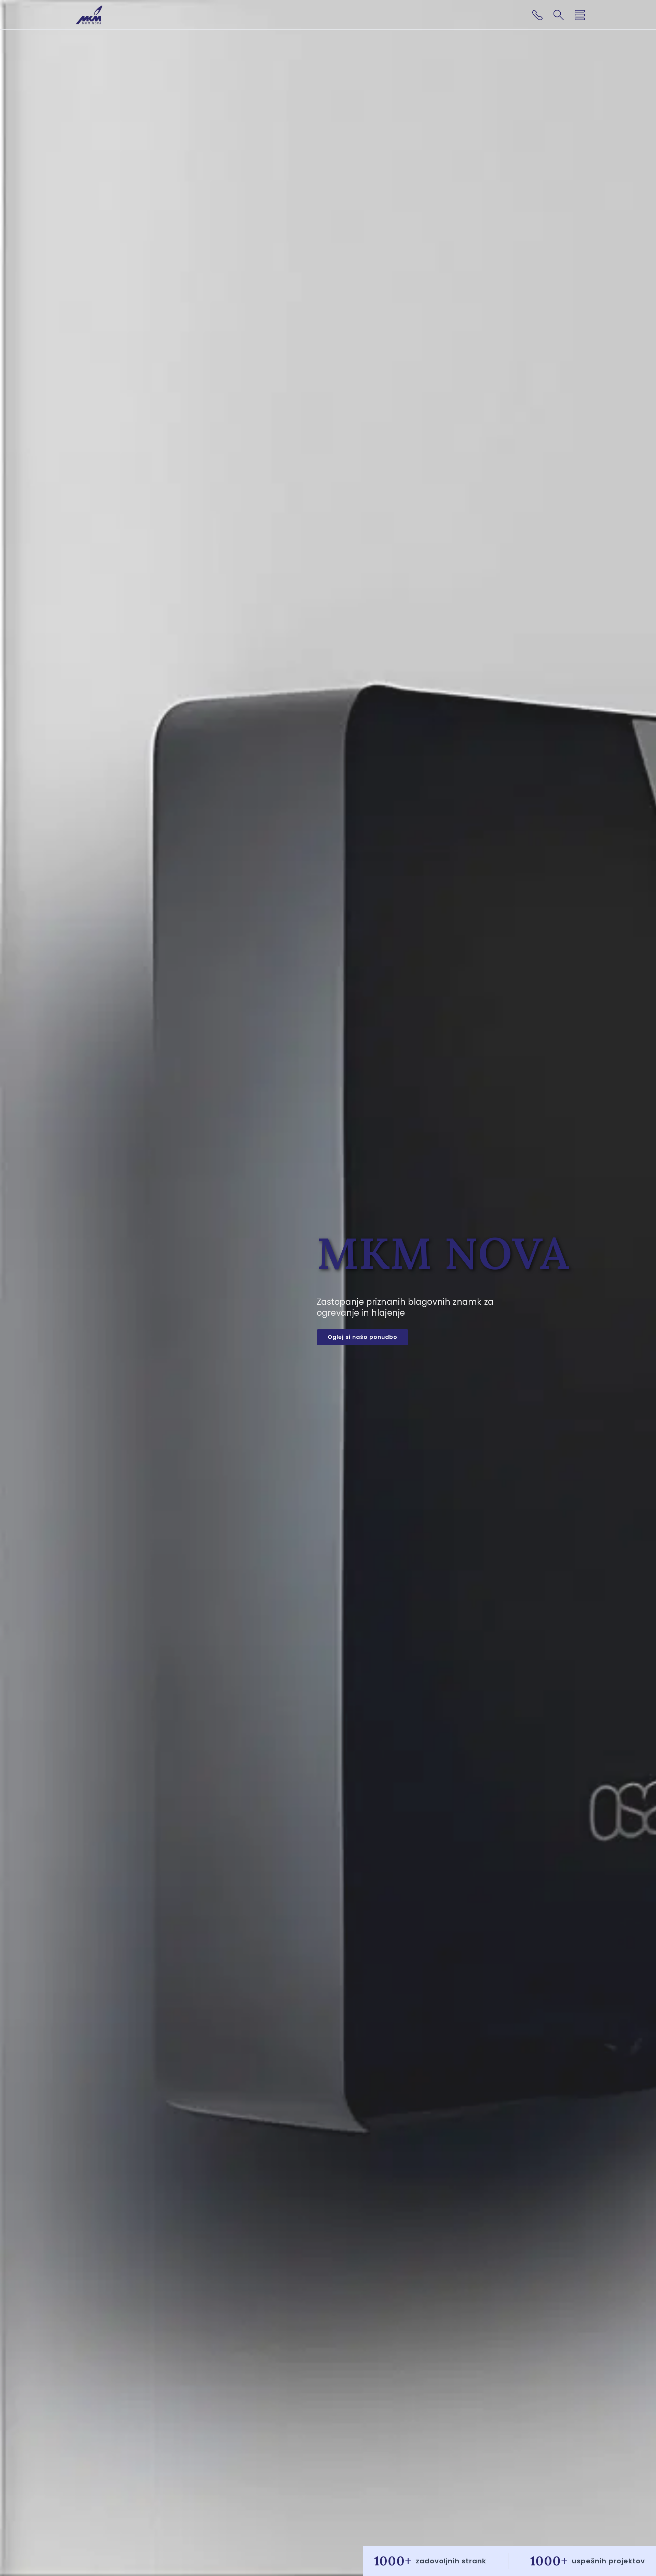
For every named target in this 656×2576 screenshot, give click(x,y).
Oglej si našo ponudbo (363, 1337)
